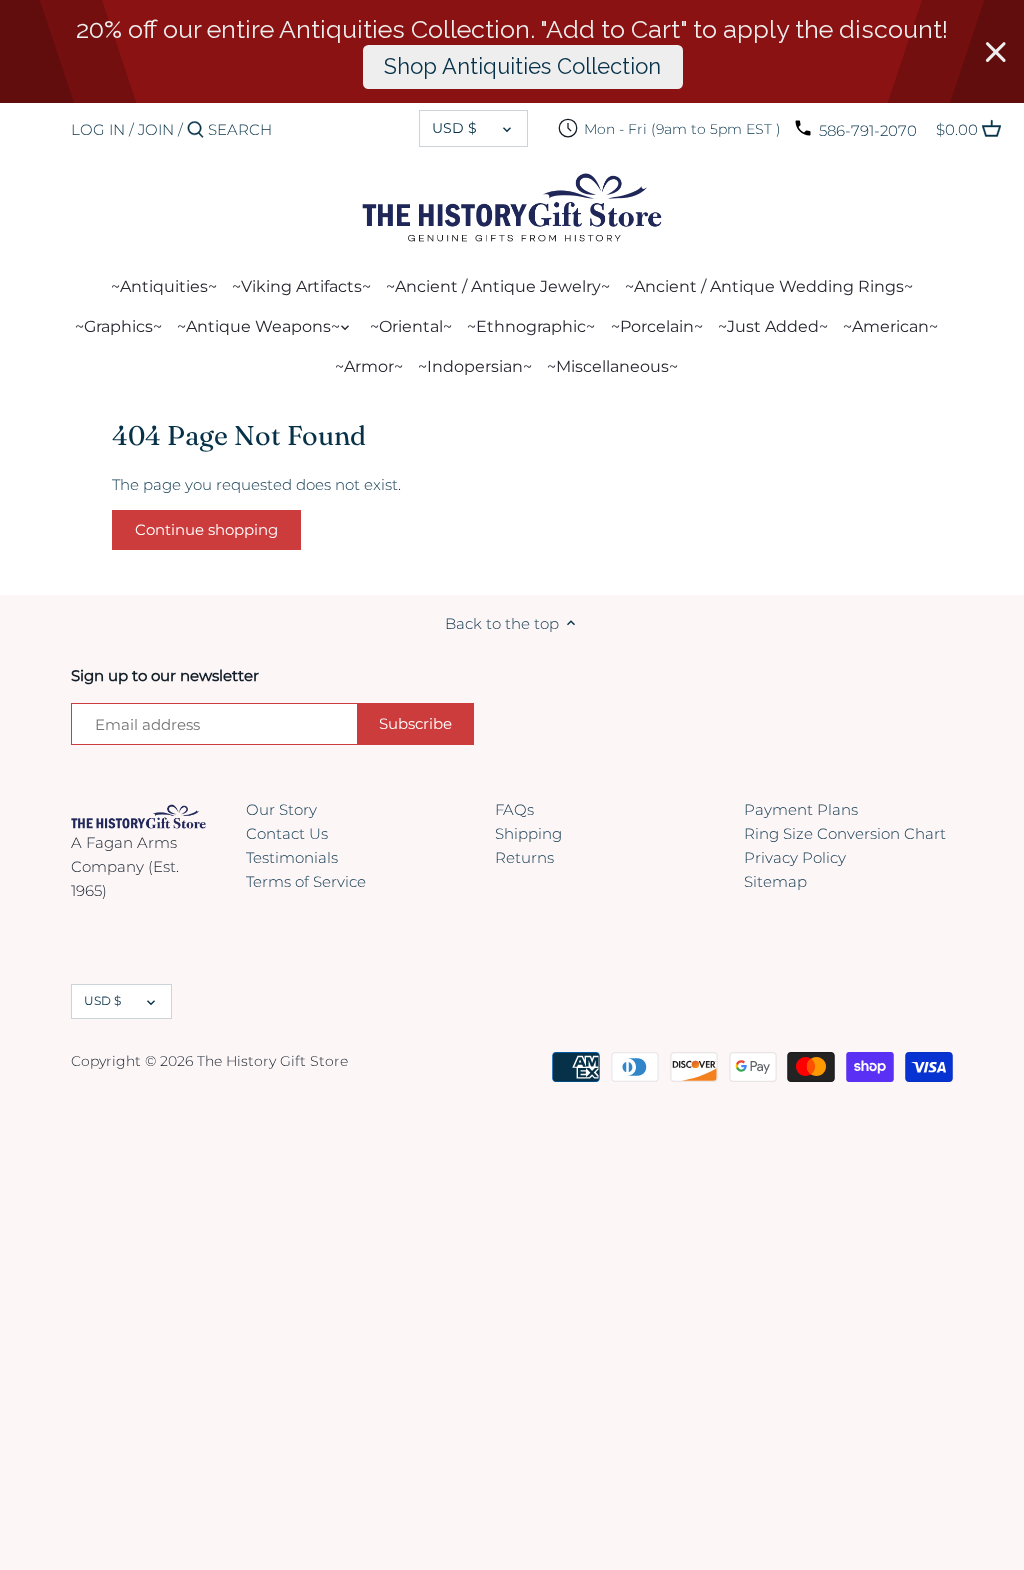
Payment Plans (801, 809)
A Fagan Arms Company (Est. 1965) (125, 866)
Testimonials (292, 857)
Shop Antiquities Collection (522, 66)
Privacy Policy (795, 857)
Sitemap (775, 881)
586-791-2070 (868, 130)
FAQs (514, 809)
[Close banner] (996, 52)
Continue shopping (206, 529)
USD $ (454, 128)
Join (156, 129)
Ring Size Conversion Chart (845, 833)
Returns (524, 857)
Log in (98, 129)
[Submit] (195, 130)
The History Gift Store (272, 1061)
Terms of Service (306, 881)
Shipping (528, 833)
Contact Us (287, 833)
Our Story (281, 809)
